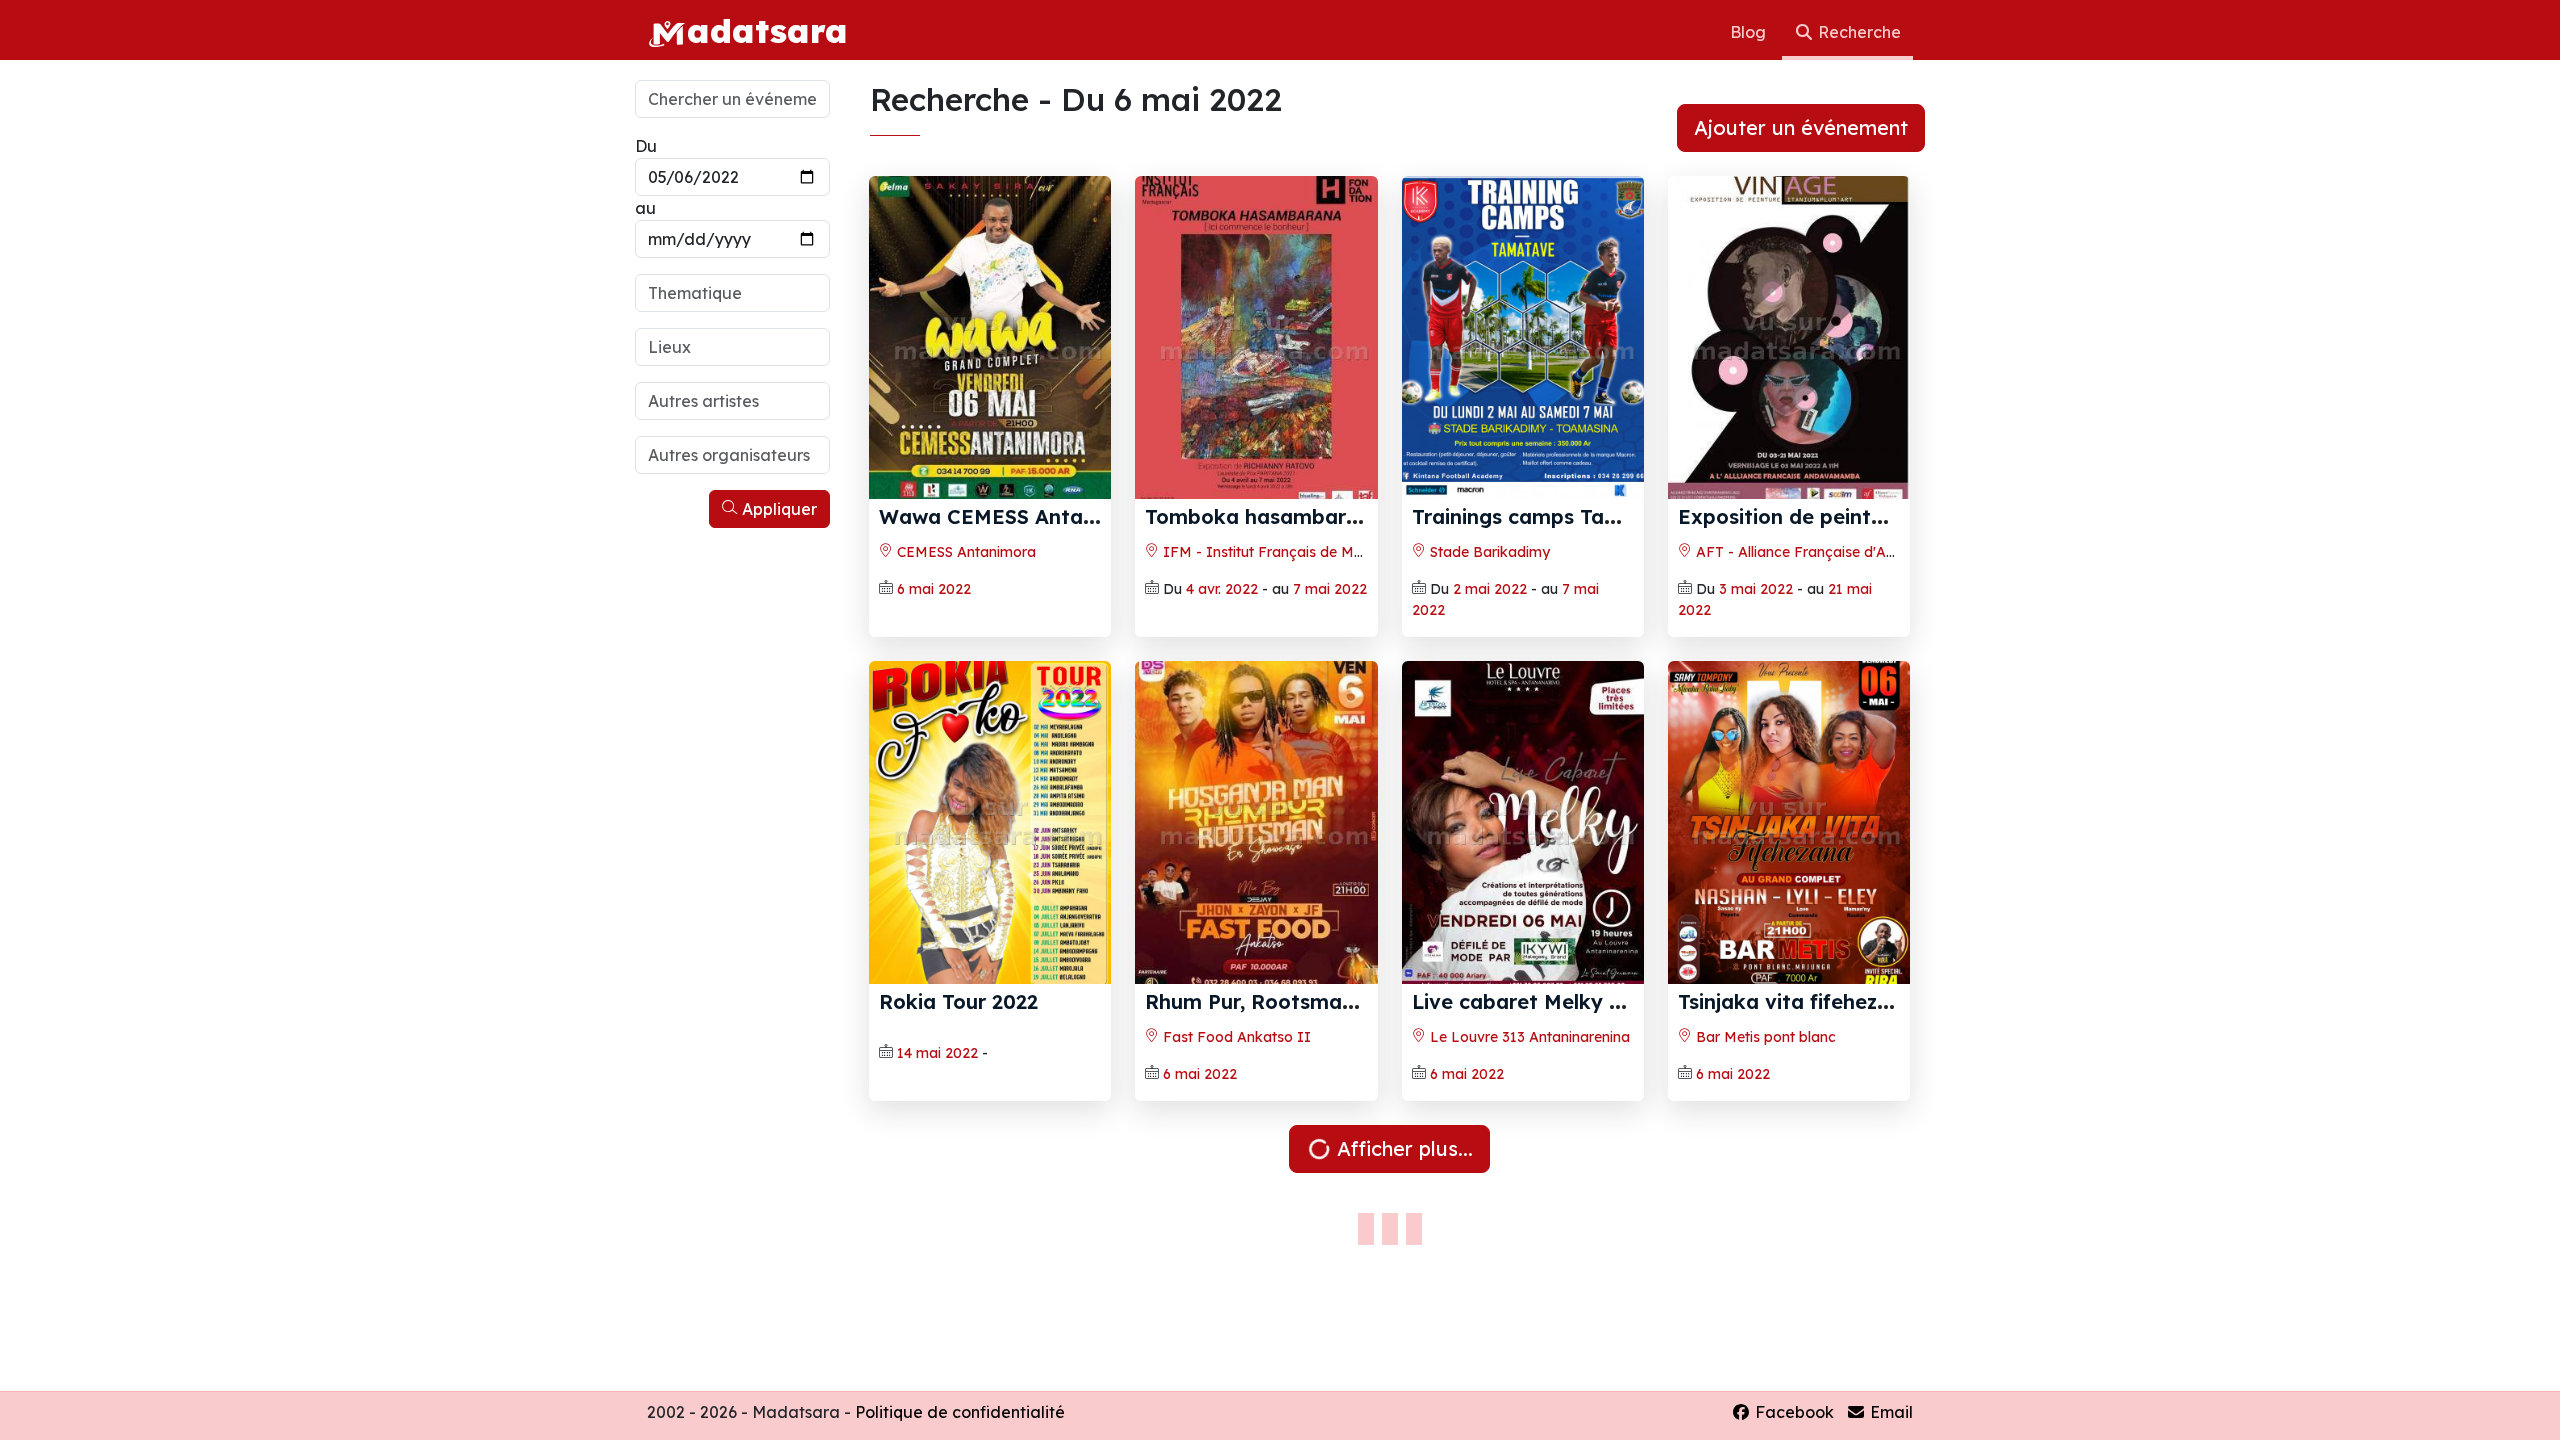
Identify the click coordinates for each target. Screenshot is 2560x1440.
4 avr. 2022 (1222, 589)
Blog (1750, 32)
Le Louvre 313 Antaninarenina (1528, 1037)
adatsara (767, 30)
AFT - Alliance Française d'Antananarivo (1829, 552)
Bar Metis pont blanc (1764, 1037)
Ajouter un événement (1801, 127)
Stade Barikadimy (1488, 552)
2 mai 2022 (1490, 589)
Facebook (1792, 1412)
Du (646, 146)
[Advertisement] (732, 838)
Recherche (1857, 32)
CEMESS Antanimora (964, 552)
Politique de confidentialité (960, 1412)
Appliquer (777, 509)
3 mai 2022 (1756, 589)
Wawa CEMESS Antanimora (1016, 516)
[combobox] (732, 293)
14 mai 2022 (937, 1053)
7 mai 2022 (1330, 589)
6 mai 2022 (934, 589)
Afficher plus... (1402, 1148)
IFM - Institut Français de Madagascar (1293, 552)
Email (1889, 1412)
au (645, 208)
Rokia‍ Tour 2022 (958, 1001)
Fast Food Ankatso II (1235, 1037)
